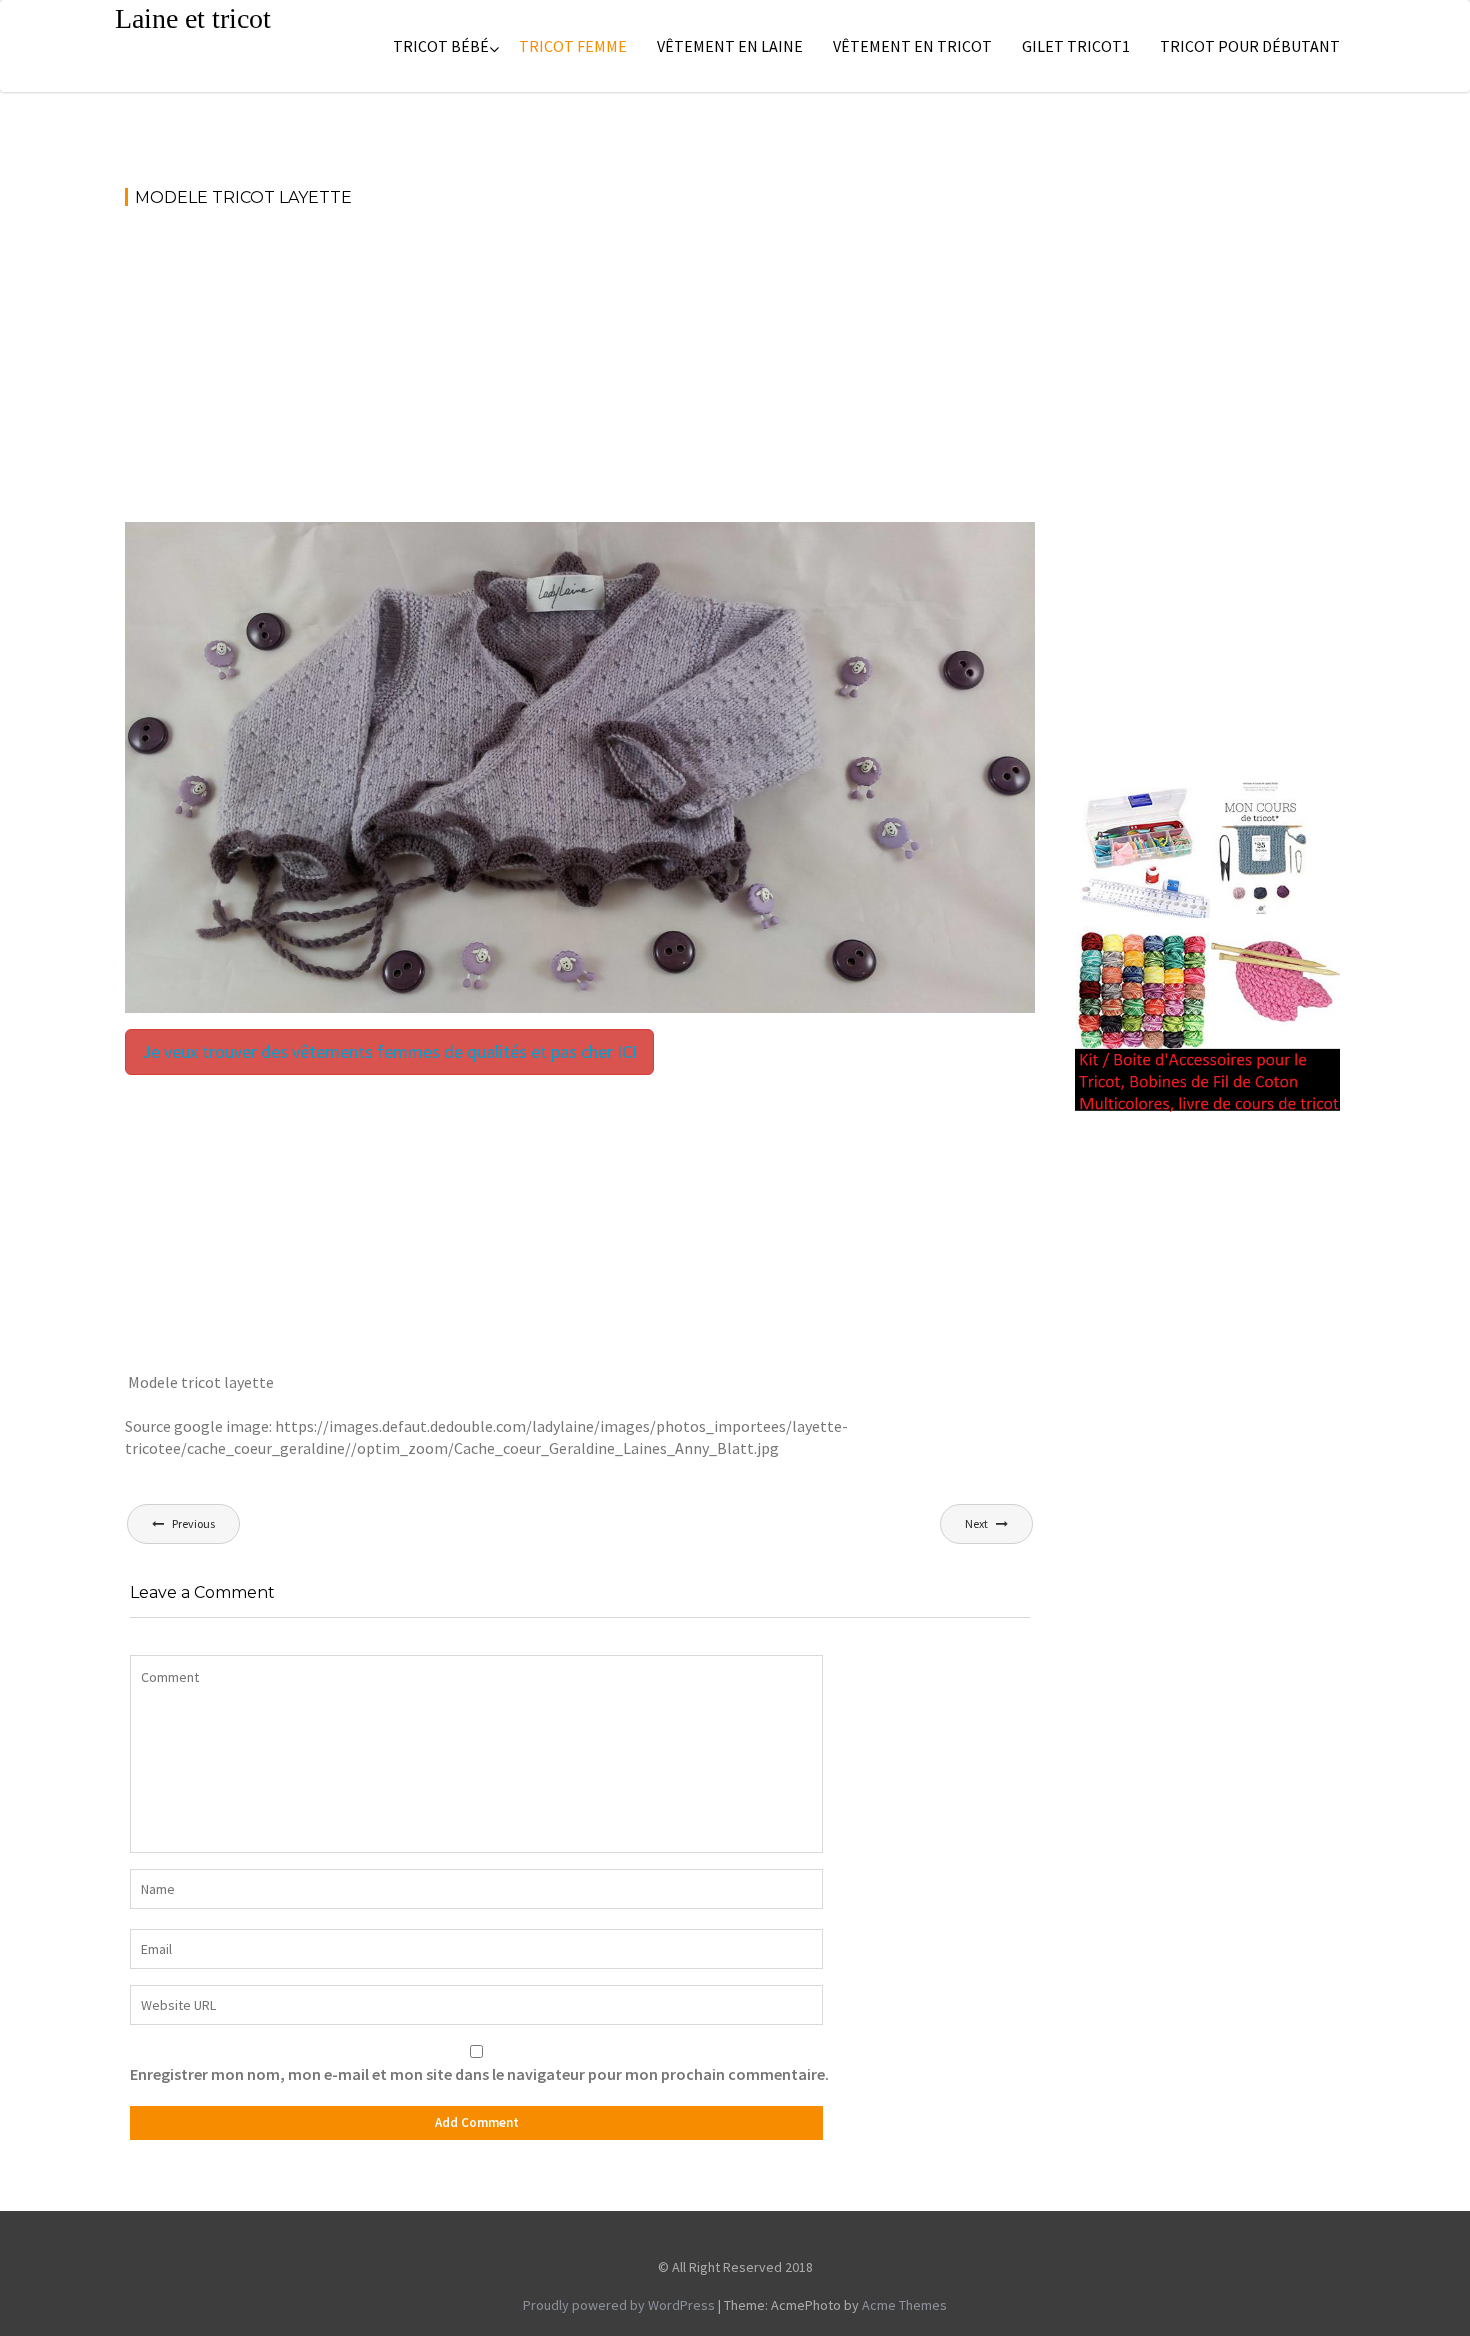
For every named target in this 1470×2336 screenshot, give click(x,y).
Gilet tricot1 (1076, 46)
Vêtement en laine (730, 46)
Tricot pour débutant (1250, 46)
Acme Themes (904, 2305)
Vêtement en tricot (912, 46)
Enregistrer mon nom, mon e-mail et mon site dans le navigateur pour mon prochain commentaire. (479, 2074)
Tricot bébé (441, 46)
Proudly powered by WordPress (619, 2305)
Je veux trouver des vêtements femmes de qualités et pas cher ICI (389, 1051)
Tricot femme (573, 46)
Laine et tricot (193, 18)
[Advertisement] (580, 374)
